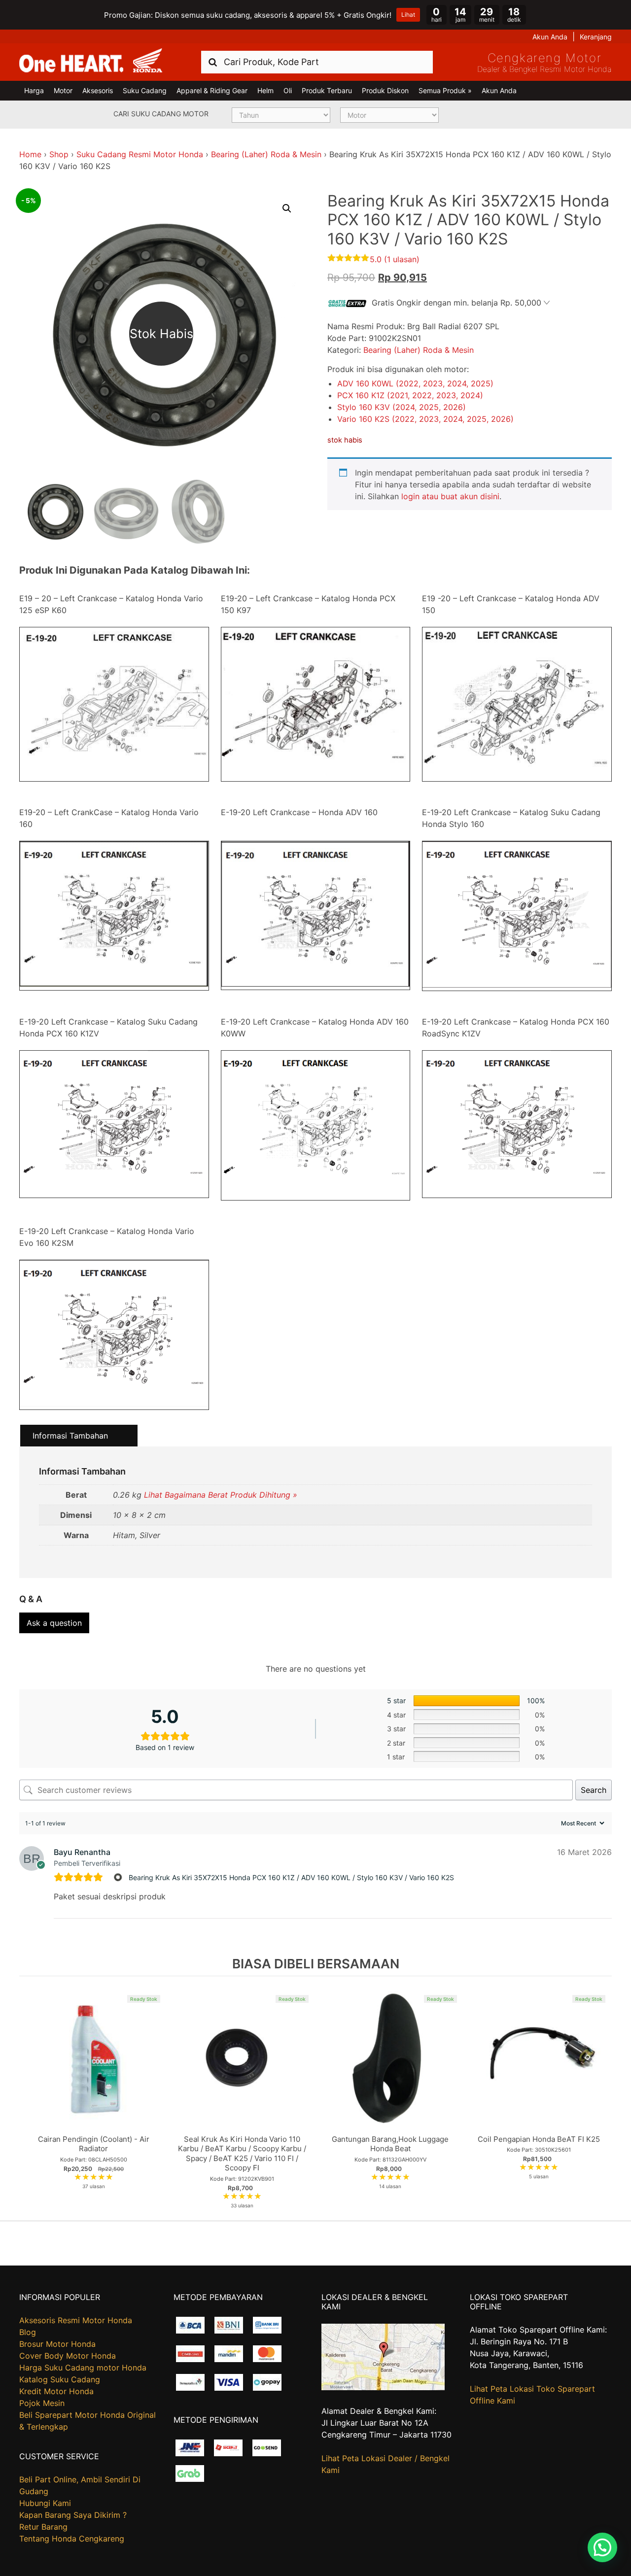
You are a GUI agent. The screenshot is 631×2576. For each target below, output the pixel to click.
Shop (59, 154)
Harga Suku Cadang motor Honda (83, 2368)
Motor (63, 90)
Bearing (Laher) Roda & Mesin (266, 154)
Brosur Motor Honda (57, 2344)
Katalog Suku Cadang (60, 2379)
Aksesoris (98, 90)
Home (30, 154)
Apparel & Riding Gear (212, 90)
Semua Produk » (445, 90)
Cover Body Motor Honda (68, 2356)
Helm (265, 90)
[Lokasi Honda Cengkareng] (383, 2387)
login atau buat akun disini (450, 496)
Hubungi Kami (45, 2503)
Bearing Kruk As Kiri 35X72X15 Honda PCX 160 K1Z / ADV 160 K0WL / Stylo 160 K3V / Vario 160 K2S (291, 1877)
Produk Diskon (385, 90)
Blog (28, 2332)
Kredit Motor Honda (56, 2391)
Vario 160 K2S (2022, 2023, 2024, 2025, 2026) (425, 419)
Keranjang (596, 37)
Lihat (408, 15)
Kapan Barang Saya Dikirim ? (73, 2515)
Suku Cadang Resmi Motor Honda (140, 154)
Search (594, 1790)
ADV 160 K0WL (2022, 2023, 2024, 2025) (415, 383)
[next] (602, 2098)
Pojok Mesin (42, 2403)
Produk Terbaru (327, 90)
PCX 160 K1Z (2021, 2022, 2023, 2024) (410, 395)
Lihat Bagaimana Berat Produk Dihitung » (221, 1495)
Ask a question (54, 1623)
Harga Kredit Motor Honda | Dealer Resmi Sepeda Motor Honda (91, 61)
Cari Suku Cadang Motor (161, 114)
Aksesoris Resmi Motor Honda (76, 2320)
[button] (287, 208)
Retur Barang (43, 2527)
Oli (288, 90)
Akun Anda (550, 37)
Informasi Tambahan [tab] (70, 1436)
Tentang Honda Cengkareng (72, 2539)
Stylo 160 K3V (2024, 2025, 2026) (402, 407)
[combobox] (317, 62)
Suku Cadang (145, 90)
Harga (34, 90)
